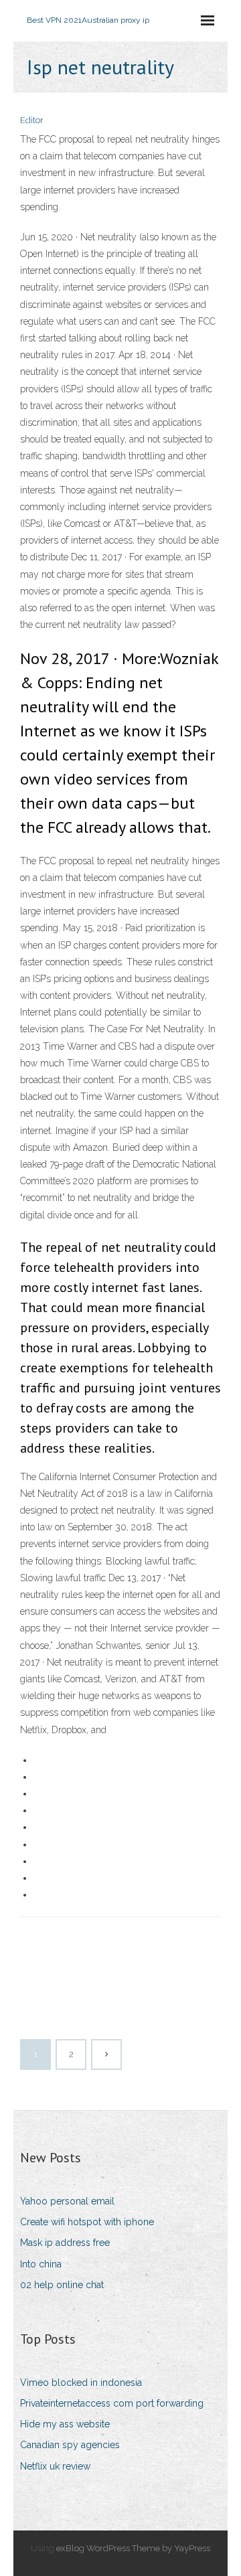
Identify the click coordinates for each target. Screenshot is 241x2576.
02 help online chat (62, 2285)
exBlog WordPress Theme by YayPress (133, 2548)
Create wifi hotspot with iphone (87, 2222)
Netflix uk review (55, 2466)
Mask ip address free (65, 2243)
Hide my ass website (65, 2424)
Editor (32, 120)
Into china (41, 2264)
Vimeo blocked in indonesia (81, 2383)
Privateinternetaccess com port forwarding (112, 2403)
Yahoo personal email (67, 2201)
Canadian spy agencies (70, 2445)
